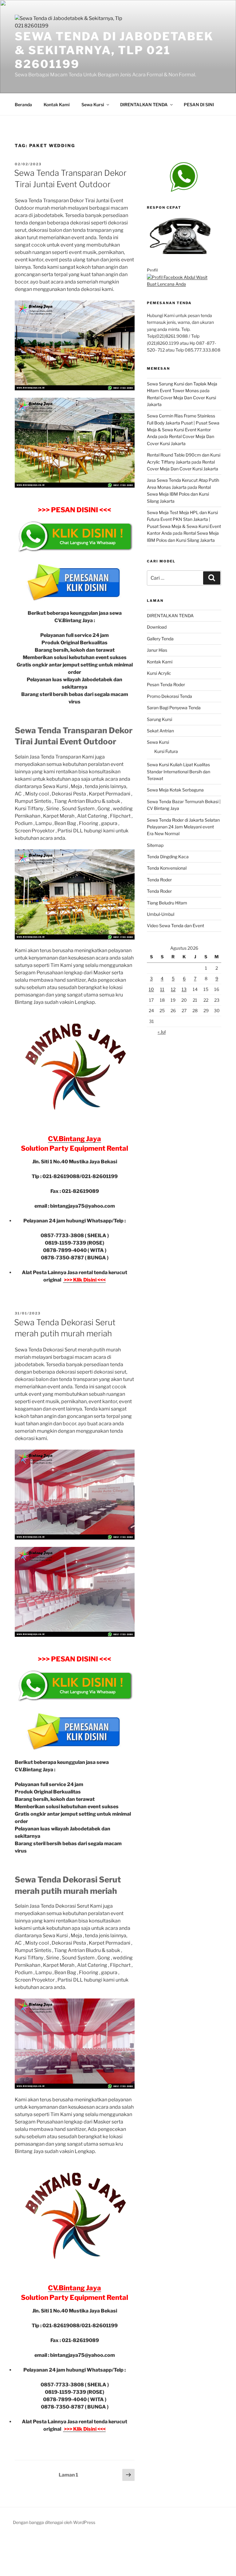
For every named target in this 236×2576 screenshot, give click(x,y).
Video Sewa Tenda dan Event (175, 926)
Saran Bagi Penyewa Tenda (174, 708)
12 (173, 989)
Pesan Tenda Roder (166, 684)
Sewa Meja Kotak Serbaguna (175, 790)
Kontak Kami (57, 105)
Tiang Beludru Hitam (167, 903)
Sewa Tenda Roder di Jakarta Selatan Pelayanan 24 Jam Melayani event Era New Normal (183, 827)
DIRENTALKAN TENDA (144, 105)
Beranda (23, 105)
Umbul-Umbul (161, 914)
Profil (152, 270)
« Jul (162, 1032)
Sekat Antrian (160, 731)
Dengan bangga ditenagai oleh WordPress (54, 2522)
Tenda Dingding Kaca (168, 857)
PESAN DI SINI (199, 105)
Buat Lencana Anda (166, 284)
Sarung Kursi (159, 719)
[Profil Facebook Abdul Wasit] (177, 277)
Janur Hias (157, 650)
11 (162, 989)
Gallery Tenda (160, 639)
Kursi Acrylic (159, 673)
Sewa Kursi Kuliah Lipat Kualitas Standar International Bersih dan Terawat (179, 771)
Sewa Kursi (93, 105)
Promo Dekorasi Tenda (169, 696)
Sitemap (155, 845)
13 (184, 989)
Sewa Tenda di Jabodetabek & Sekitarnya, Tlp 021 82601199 (114, 50)
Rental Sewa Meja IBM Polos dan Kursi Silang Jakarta (179, 494)
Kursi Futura (166, 751)
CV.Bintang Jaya (75, 1139)
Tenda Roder (159, 880)
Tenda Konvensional (167, 868)
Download (157, 627)
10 (151, 989)
